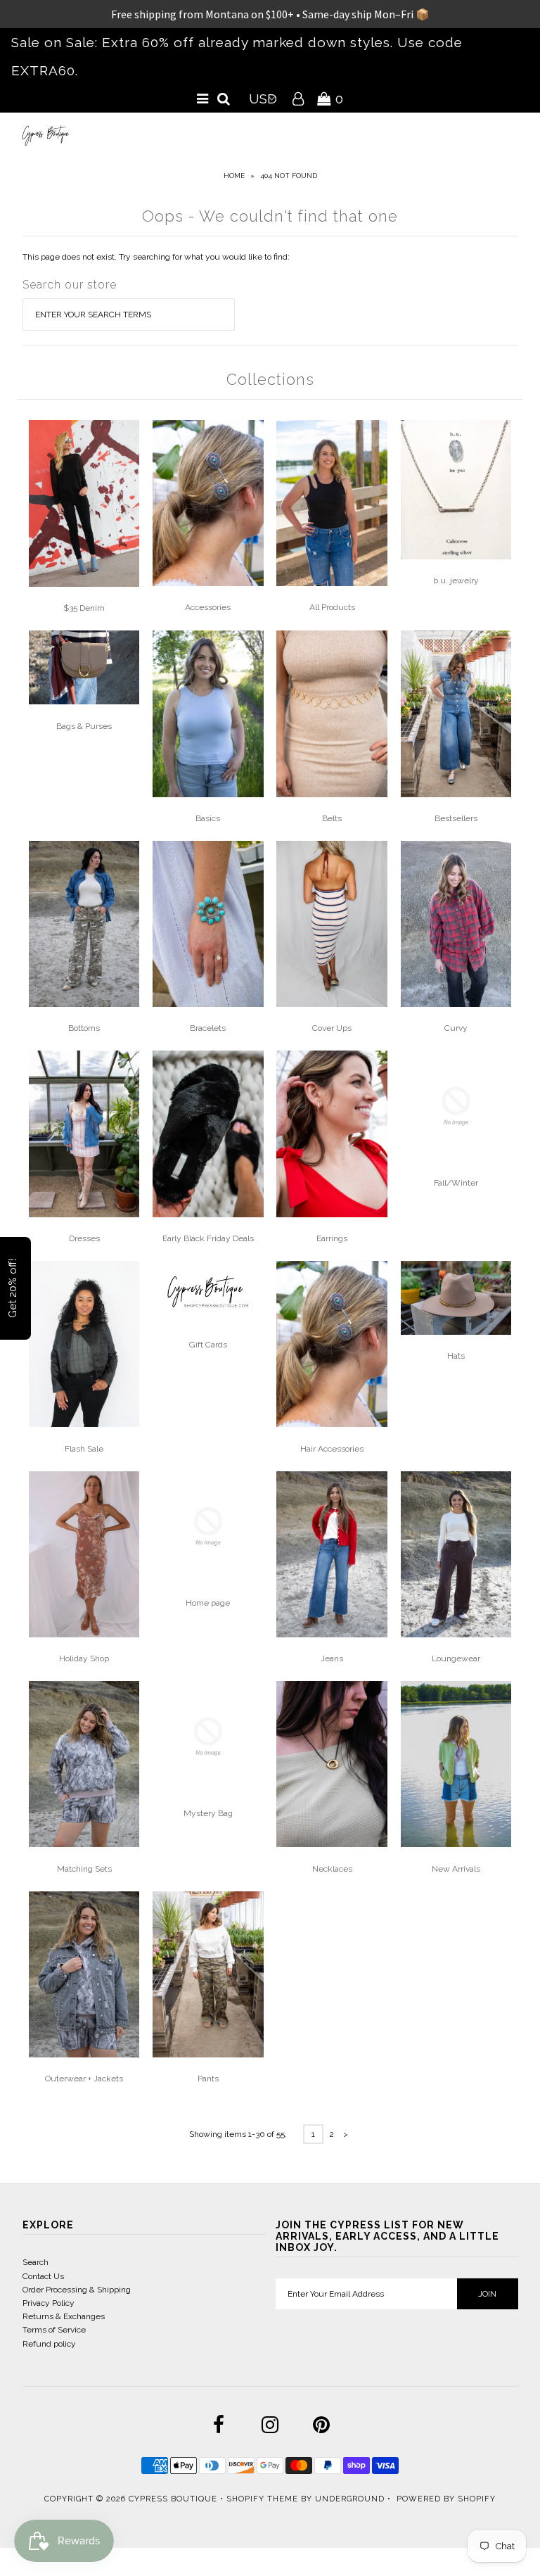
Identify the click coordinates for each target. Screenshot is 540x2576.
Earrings (332, 1238)
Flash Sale (84, 1449)
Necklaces (332, 1869)
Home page (208, 1603)
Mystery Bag (208, 1813)
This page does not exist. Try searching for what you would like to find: (156, 257)
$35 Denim (84, 608)
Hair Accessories (332, 1449)
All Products (332, 607)
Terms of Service (54, 2330)
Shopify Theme (262, 2499)
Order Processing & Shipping (77, 2290)
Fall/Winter (456, 1183)
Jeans (332, 1658)
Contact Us (43, 2276)
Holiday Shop (84, 1658)
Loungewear (456, 1658)
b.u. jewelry (456, 580)
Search (36, 2262)
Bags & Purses (84, 726)
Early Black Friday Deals (208, 1238)
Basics (208, 818)
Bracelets (208, 1028)
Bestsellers (456, 818)
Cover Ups (332, 1028)
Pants (208, 2079)
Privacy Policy (49, 2303)
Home (234, 176)
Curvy (456, 1028)
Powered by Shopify (446, 2499)
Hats (456, 1356)
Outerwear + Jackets (84, 2079)
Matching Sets (84, 1869)
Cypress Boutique (174, 2499)
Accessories (208, 607)
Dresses (84, 1238)
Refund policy (49, 2344)
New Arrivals (456, 1869)
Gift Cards (208, 1345)
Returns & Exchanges (64, 2316)
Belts (332, 818)
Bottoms (84, 1028)
